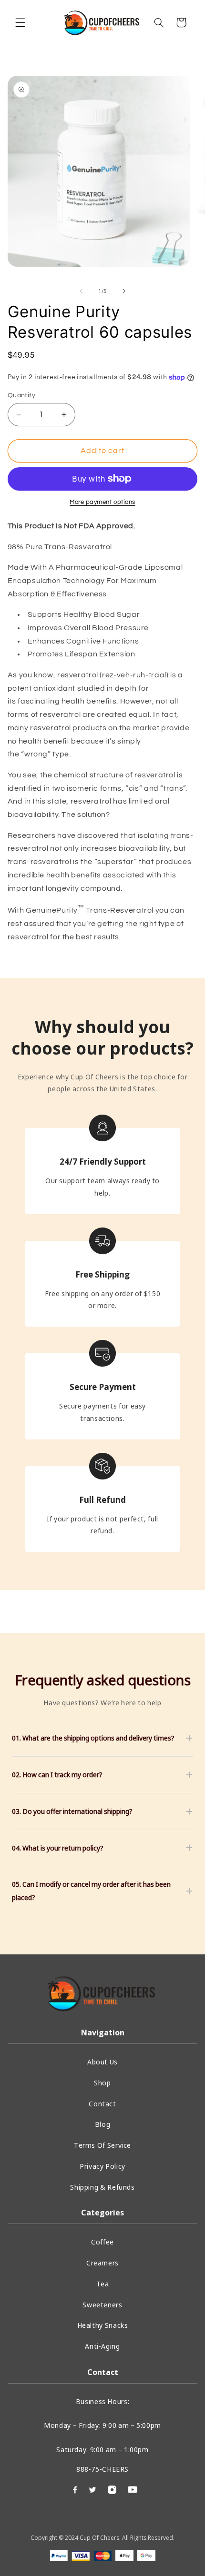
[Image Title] (133, 2489)
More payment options (102, 502)
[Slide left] (81, 291)
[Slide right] (124, 291)
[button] (20, 22)
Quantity (21, 395)
